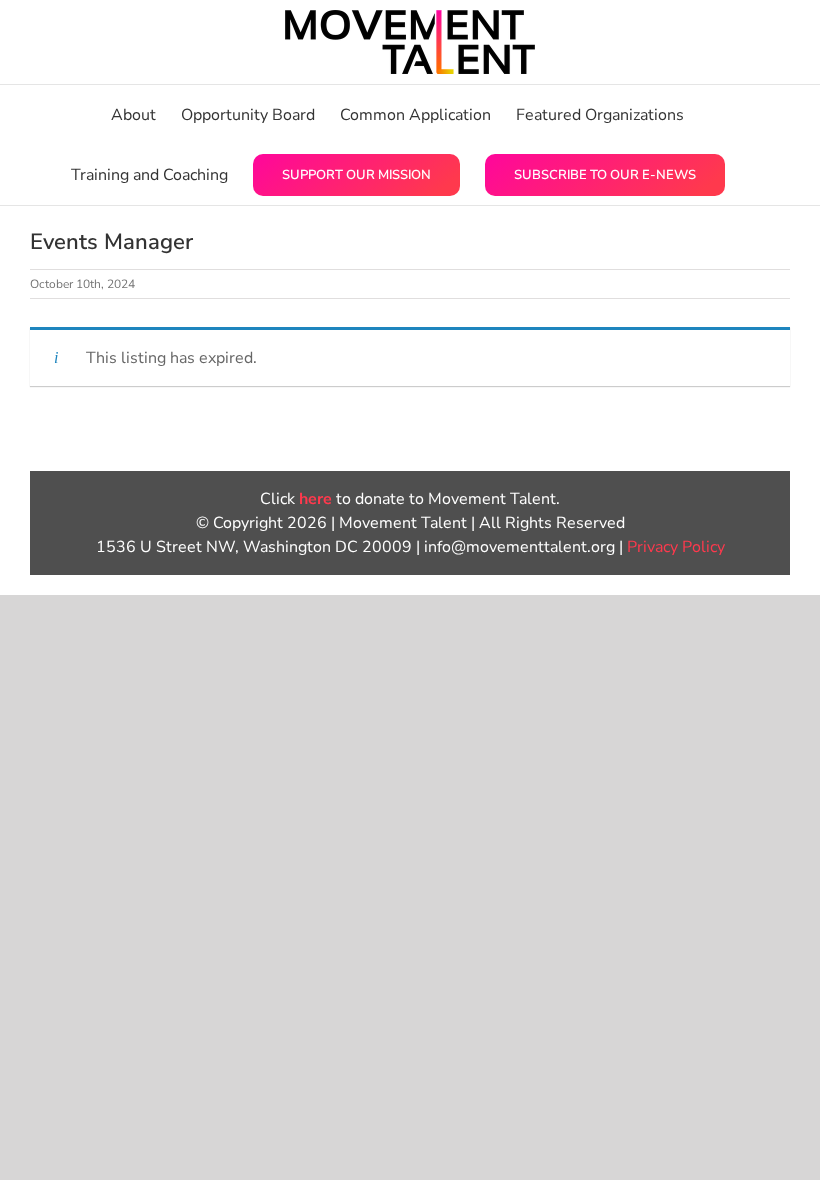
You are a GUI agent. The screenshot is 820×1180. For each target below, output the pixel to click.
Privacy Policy (676, 547)
